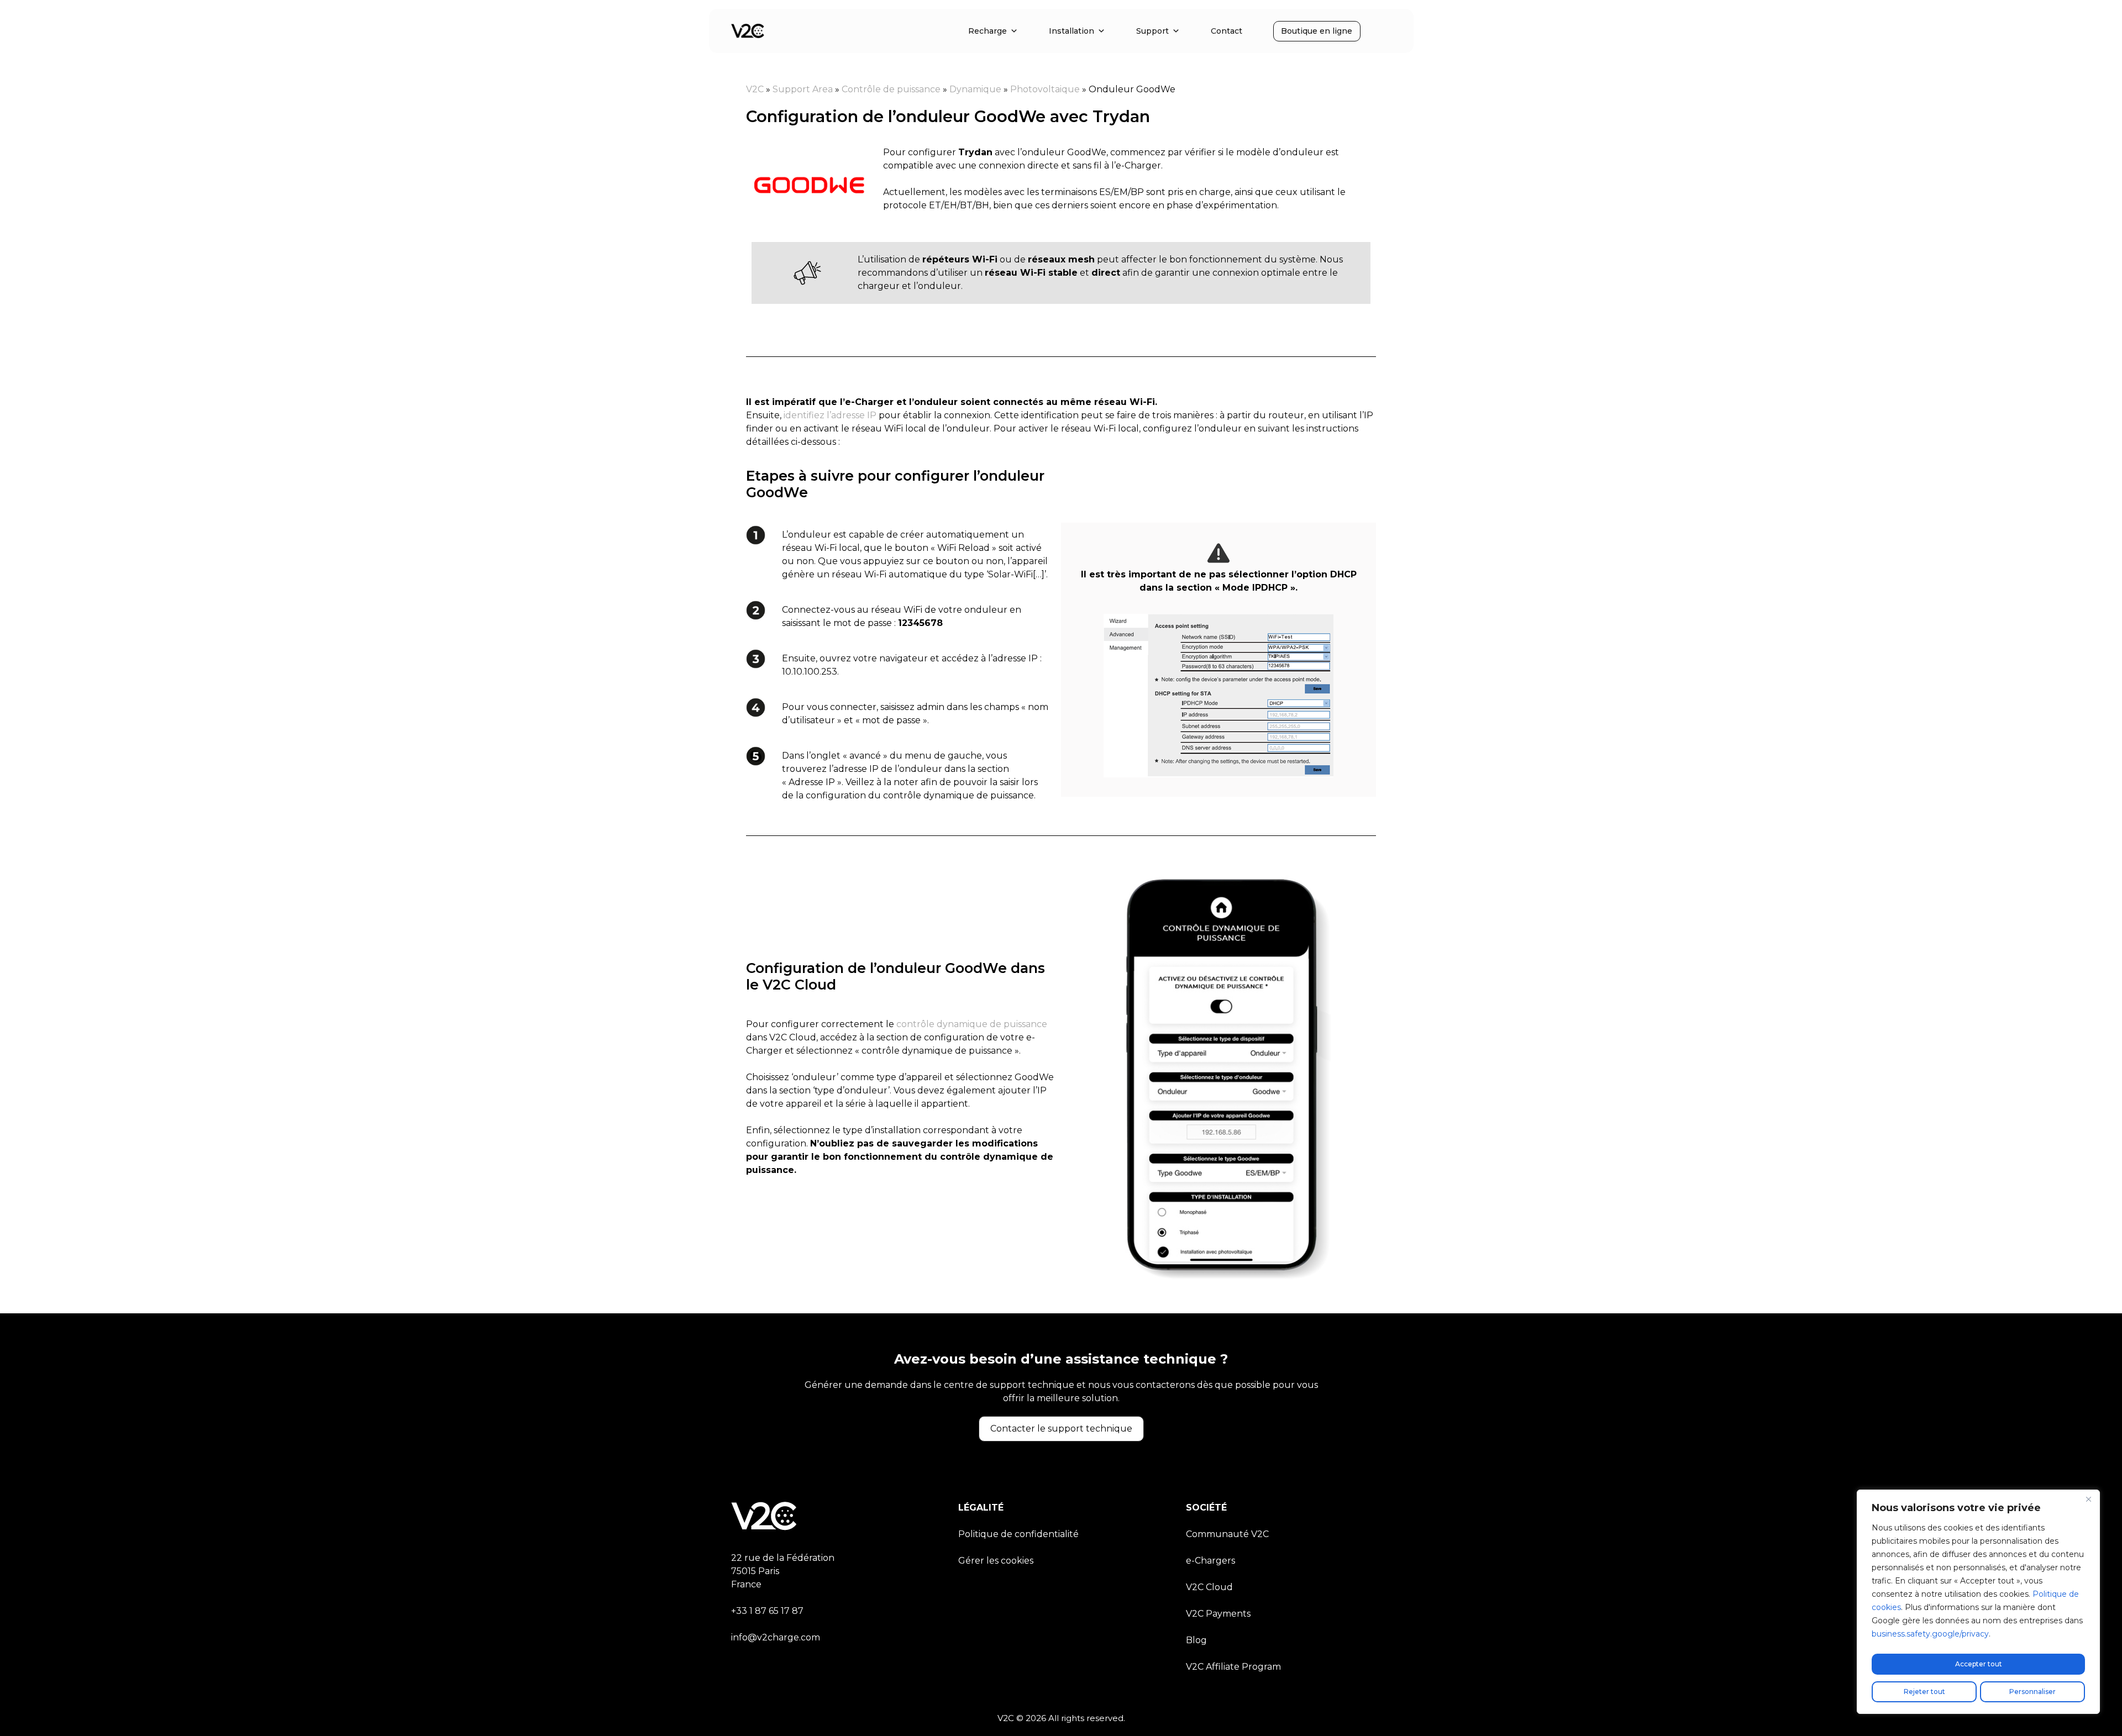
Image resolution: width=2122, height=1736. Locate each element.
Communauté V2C (1227, 1534)
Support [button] (1152, 31)
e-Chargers (1210, 1561)
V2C (755, 89)
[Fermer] (2088, 1499)
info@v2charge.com (776, 1637)
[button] (1061, 1429)
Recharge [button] (988, 31)
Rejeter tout (1924, 1692)
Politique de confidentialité (1018, 1534)
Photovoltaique (1045, 89)
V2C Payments (1218, 1614)
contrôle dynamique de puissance (971, 1024)
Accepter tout (1979, 1664)
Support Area (803, 89)
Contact (1227, 31)
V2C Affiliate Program (1233, 1667)
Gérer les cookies (996, 1561)
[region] (1978, 1602)
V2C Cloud (1209, 1587)
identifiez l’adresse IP (830, 415)
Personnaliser (2032, 1692)
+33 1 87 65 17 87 (767, 1611)
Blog (1196, 1640)
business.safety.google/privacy (1930, 1634)
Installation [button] (1071, 31)
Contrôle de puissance (891, 89)
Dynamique (975, 89)
